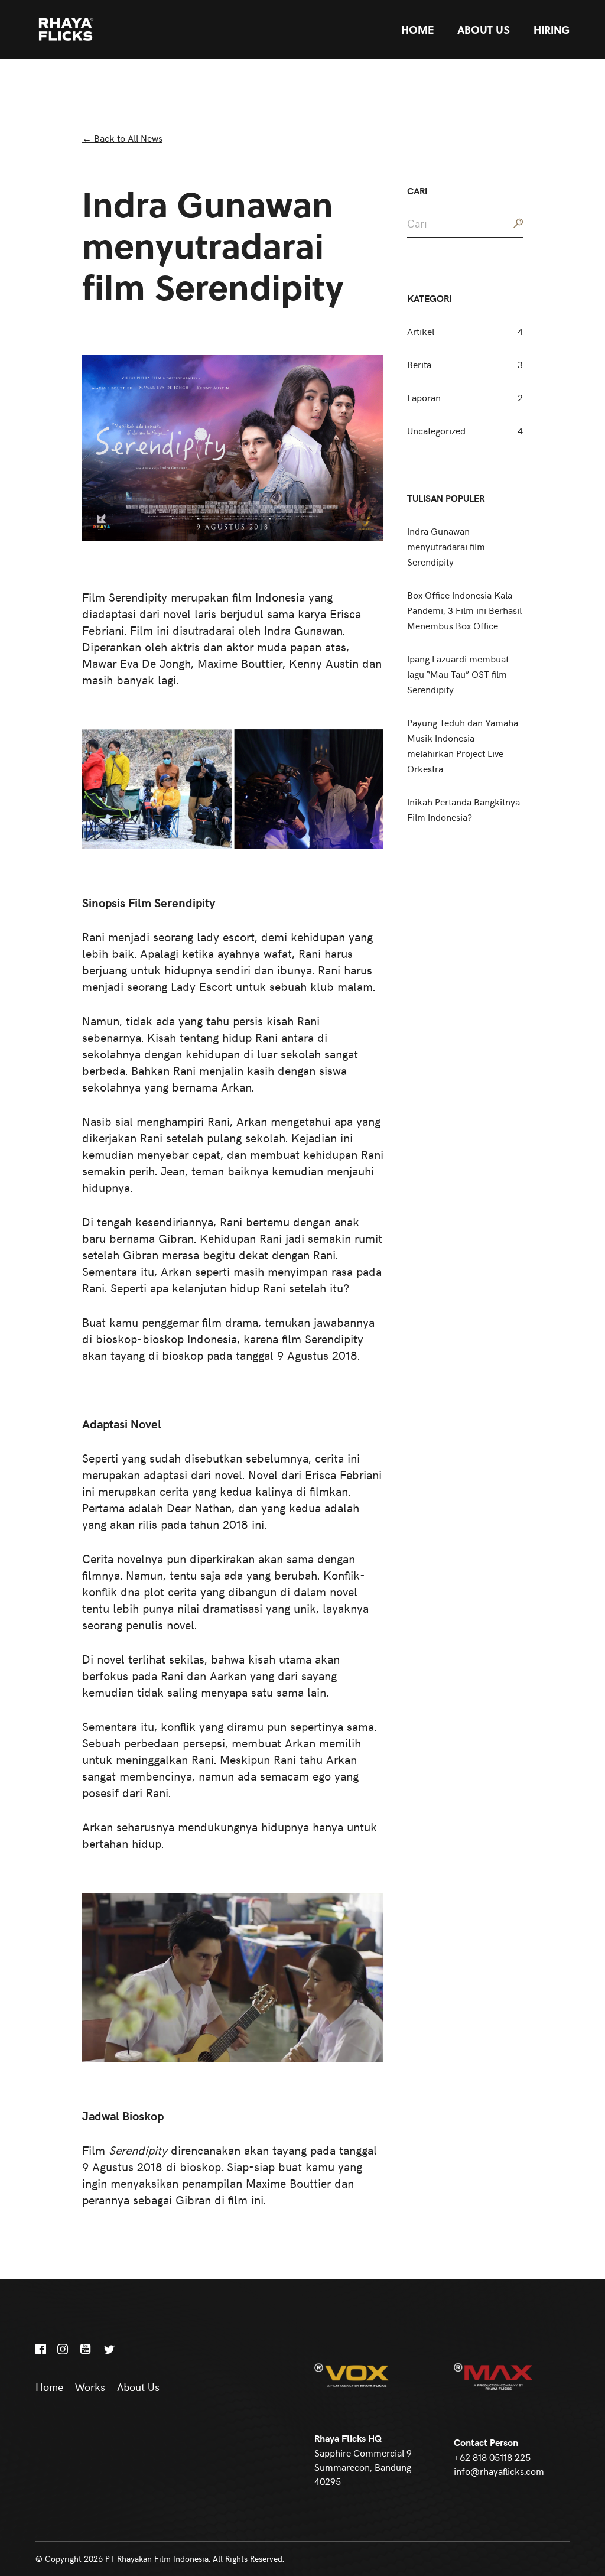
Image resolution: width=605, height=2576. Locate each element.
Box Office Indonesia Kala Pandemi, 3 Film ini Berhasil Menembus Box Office (464, 610)
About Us (484, 30)
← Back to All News (122, 138)
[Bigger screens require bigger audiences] (93, 30)
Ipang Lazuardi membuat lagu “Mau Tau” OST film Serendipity (458, 674)
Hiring (552, 30)
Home (417, 30)
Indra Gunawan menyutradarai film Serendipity (446, 546)
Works (90, 2387)
